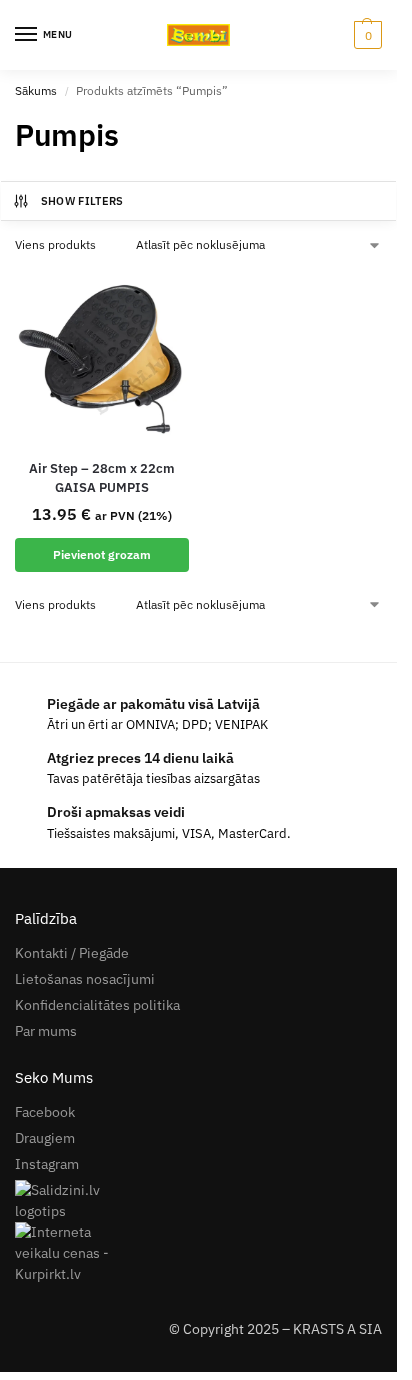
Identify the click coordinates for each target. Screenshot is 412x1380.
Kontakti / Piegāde (72, 953)
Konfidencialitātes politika (97, 1005)
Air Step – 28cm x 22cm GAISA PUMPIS (102, 478)
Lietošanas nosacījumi (85, 979)
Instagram (47, 1164)
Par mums (46, 1031)
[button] (365, 35)
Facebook (45, 1112)
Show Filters (82, 201)
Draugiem (45, 1138)
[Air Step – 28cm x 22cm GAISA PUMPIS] (102, 356)
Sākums (36, 90)
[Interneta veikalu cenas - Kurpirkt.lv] (198, 1253)
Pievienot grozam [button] (102, 554)
